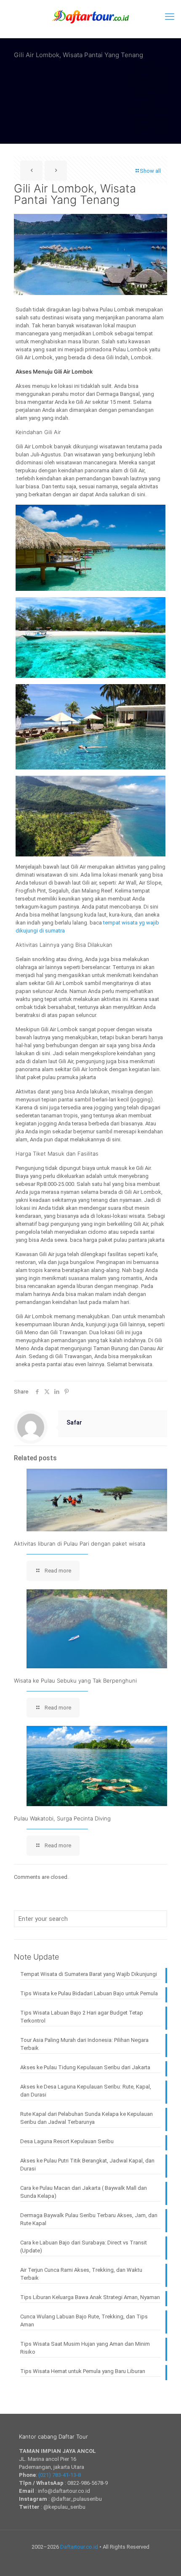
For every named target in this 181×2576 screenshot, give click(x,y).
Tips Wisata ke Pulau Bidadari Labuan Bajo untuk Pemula (89, 1993)
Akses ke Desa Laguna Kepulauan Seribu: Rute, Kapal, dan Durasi (86, 2091)
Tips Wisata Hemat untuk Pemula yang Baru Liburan (83, 2371)
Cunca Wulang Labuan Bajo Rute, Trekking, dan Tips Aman (84, 2321)
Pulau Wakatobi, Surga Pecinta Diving (62, 1818)
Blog (146, 103)
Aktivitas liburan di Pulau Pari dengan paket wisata (80, 1543)
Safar (74, 1422)
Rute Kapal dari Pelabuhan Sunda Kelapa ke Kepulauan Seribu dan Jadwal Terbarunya (87, 2118)
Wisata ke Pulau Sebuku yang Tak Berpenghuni (75, 1680)
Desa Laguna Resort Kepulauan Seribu (67, 2141)
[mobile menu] (170, 17)
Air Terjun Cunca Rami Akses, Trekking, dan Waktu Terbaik (81, 2274)
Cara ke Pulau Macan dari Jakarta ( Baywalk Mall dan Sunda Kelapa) (84, 2192)
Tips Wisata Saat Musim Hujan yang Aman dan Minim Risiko (85, 2348)
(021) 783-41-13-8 (60, 2475)
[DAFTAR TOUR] (90, 17)
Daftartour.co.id (79, 2547)
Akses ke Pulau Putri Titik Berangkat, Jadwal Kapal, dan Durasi (87, 2165)
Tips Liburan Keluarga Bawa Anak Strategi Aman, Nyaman (90, 2297)
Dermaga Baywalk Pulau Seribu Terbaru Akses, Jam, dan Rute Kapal (89, 2219)
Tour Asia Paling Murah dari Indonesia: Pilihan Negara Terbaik (84, 2044)
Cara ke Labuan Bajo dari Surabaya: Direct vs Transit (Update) (84, 2247)
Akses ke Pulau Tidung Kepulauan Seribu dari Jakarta (85, 2067)
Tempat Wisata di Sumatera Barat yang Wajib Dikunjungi (89, 1974)
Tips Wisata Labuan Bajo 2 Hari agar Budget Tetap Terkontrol (82, 2017)
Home (145, 63)
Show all (150, 171)
